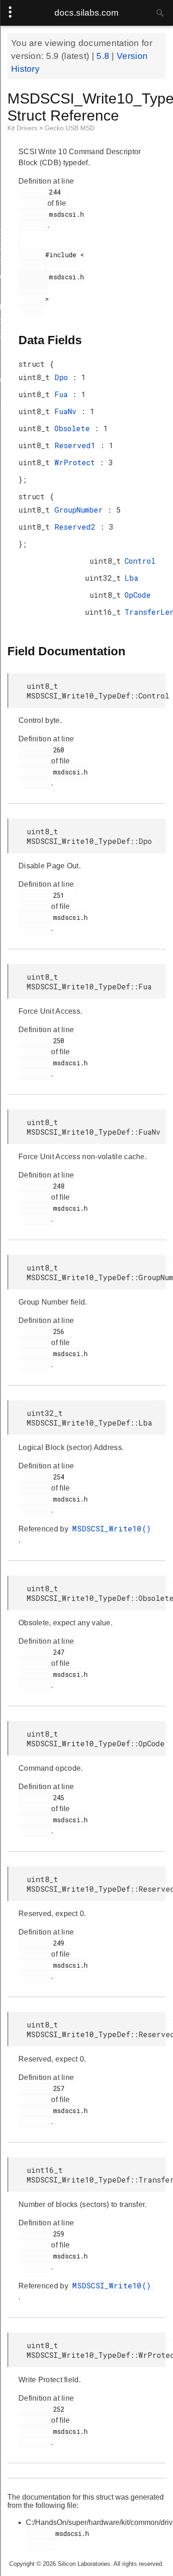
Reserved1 (77, 445)
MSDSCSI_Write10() (112, 1528)
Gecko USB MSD (70, 128)
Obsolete (75, 428)
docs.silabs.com (86, 13)
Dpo (63, 377)
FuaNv (68, 411)
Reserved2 (77, 527)
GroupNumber (81, 510)
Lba (131, 578)
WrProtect (77, 462)
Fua (63, 394)
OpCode (138, 595)
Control (140, 561)
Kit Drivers (23, 128)
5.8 (104, 56)
